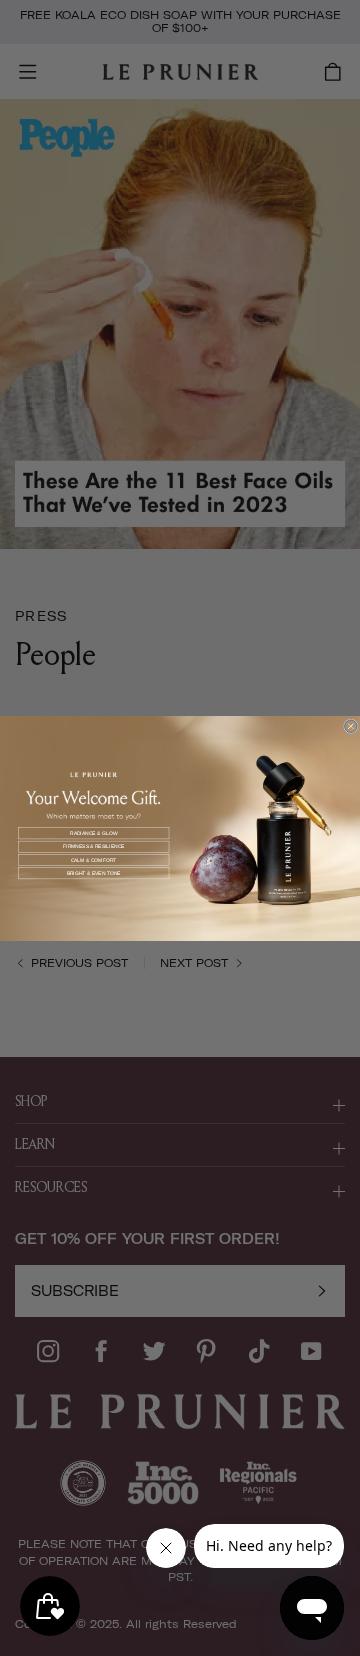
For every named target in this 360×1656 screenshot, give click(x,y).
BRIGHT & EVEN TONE (94, 873)
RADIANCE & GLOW (93, 833)
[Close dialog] (351, 725)
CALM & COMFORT (94, 860)
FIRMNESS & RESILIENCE (94, 846)
